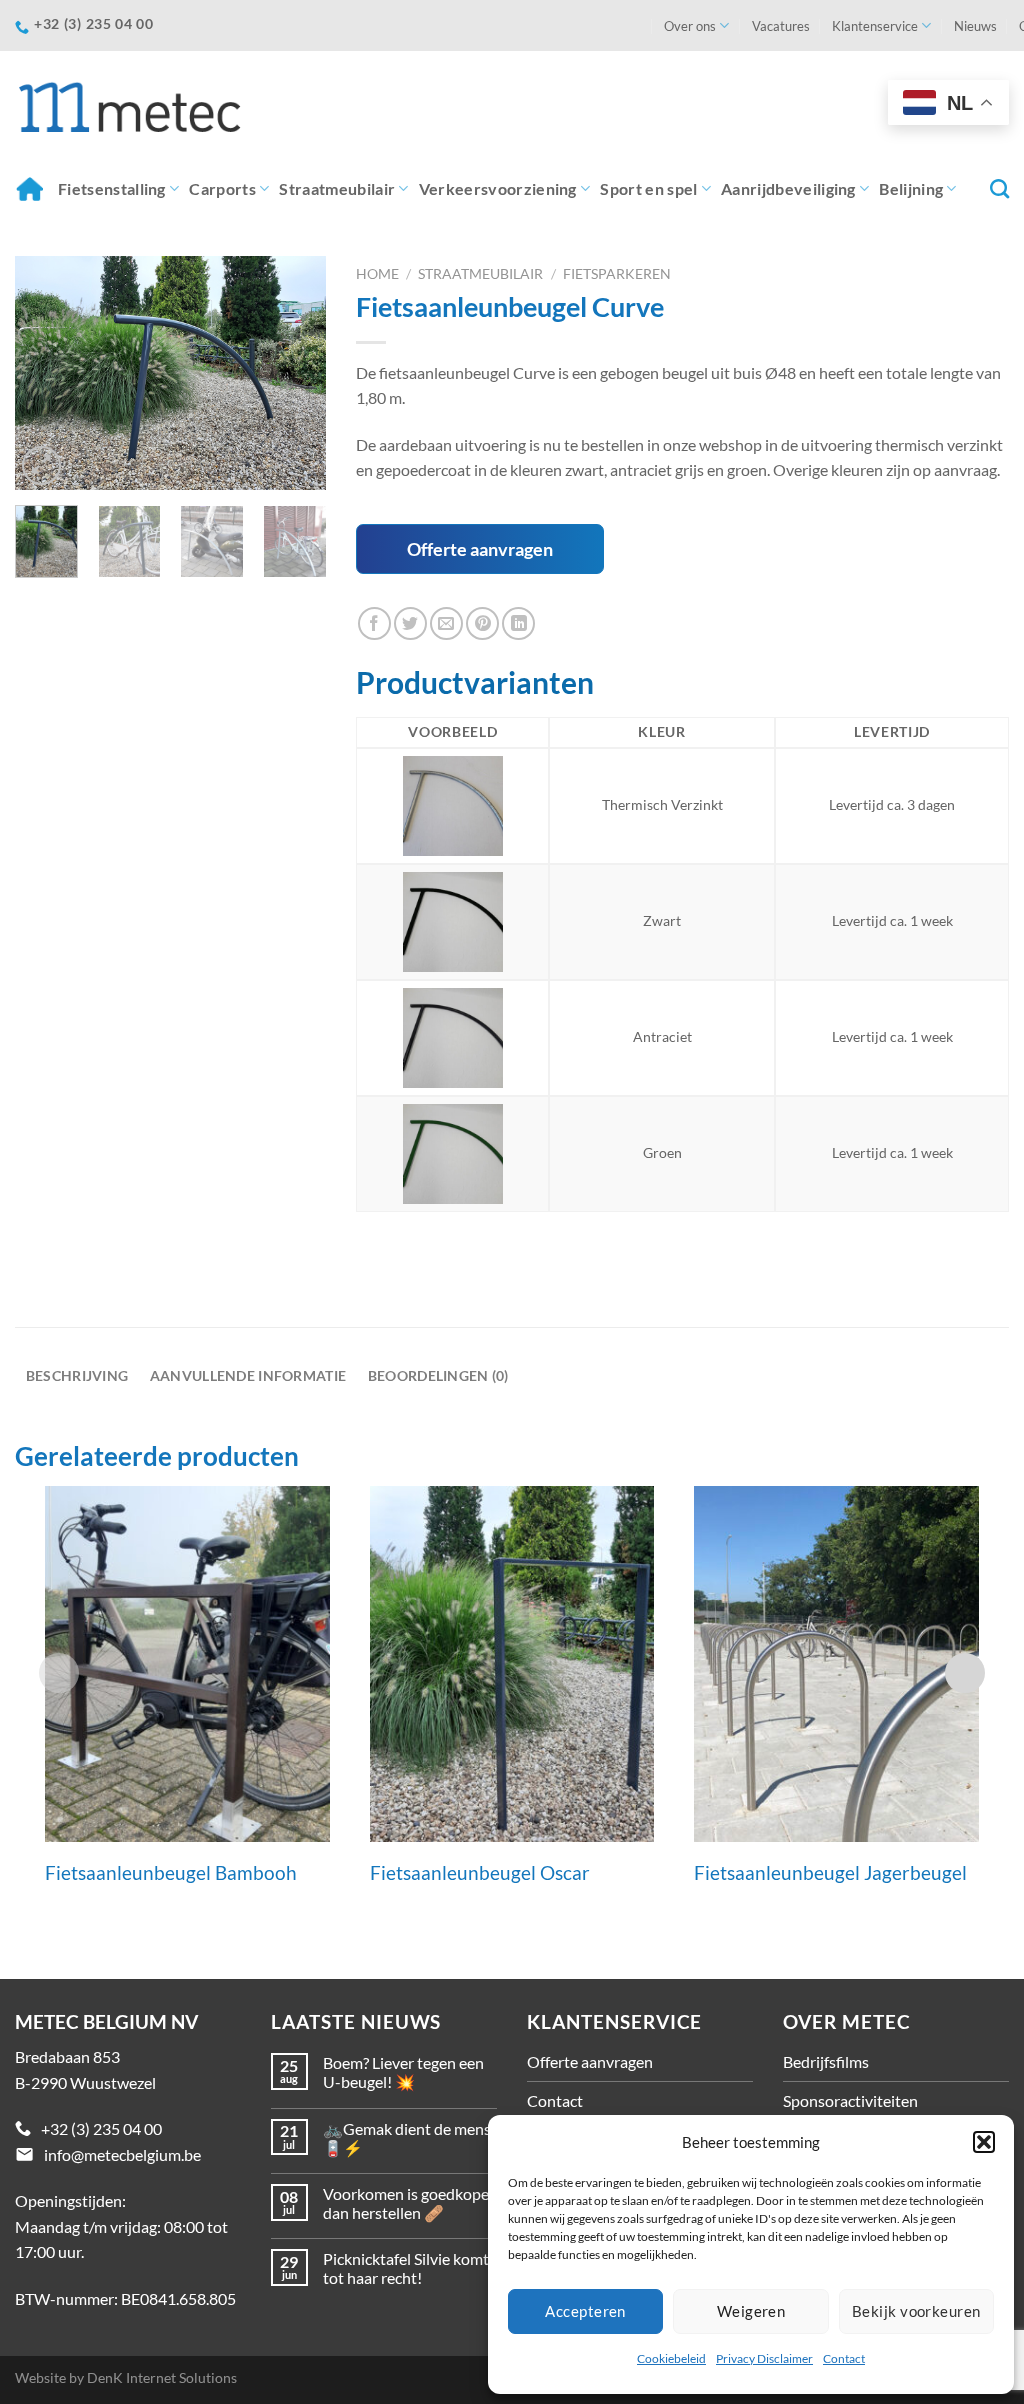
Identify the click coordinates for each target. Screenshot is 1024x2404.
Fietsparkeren (617, 274)
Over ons (690, 26)
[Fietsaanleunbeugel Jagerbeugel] (836, 1664)
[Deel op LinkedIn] (518, 623)
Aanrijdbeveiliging (788, 188)
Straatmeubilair (337, 188)
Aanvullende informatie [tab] (248, 1375)
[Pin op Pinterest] (482, 623)
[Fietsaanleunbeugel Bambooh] (187, 1664)
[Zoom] (41, 465)
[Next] (295, 373)
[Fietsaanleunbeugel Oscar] (512, 1664)
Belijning (911, 188)
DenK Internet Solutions (162, 2377)
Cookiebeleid (671, 2358)
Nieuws (975, 26)
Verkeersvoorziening (498, 188)
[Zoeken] (999, 188)
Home (31, 188)
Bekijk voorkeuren (916, 2311)
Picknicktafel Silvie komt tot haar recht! (406, 2268)
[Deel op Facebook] (374, 623)
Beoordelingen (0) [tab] (438, 1375)
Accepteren (585, 2311)
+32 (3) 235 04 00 (101, 2128)
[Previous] (46, 373)
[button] (984, 2142)
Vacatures (781, 26)
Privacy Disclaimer (764, 2358)
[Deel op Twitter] (410, 623)
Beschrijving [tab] (77, 1375)
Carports (222, 188)
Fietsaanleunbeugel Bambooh (171, 1873)
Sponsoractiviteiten (850, 2100)
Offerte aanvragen (480, 549)
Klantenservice (875, 26)
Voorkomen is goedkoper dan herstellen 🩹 (409, 2203)
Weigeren (751, 2311)
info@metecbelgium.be (122, 2154)
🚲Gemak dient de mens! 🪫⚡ (409, 2138)
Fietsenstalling (112, 188)
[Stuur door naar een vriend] (446, 623)
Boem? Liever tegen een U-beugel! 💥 (403, 2072)
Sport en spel (648, 188)
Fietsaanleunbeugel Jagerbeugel (830, 1873)
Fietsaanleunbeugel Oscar (480, 1873)
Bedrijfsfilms (826, 2061)
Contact (844, 2358)
